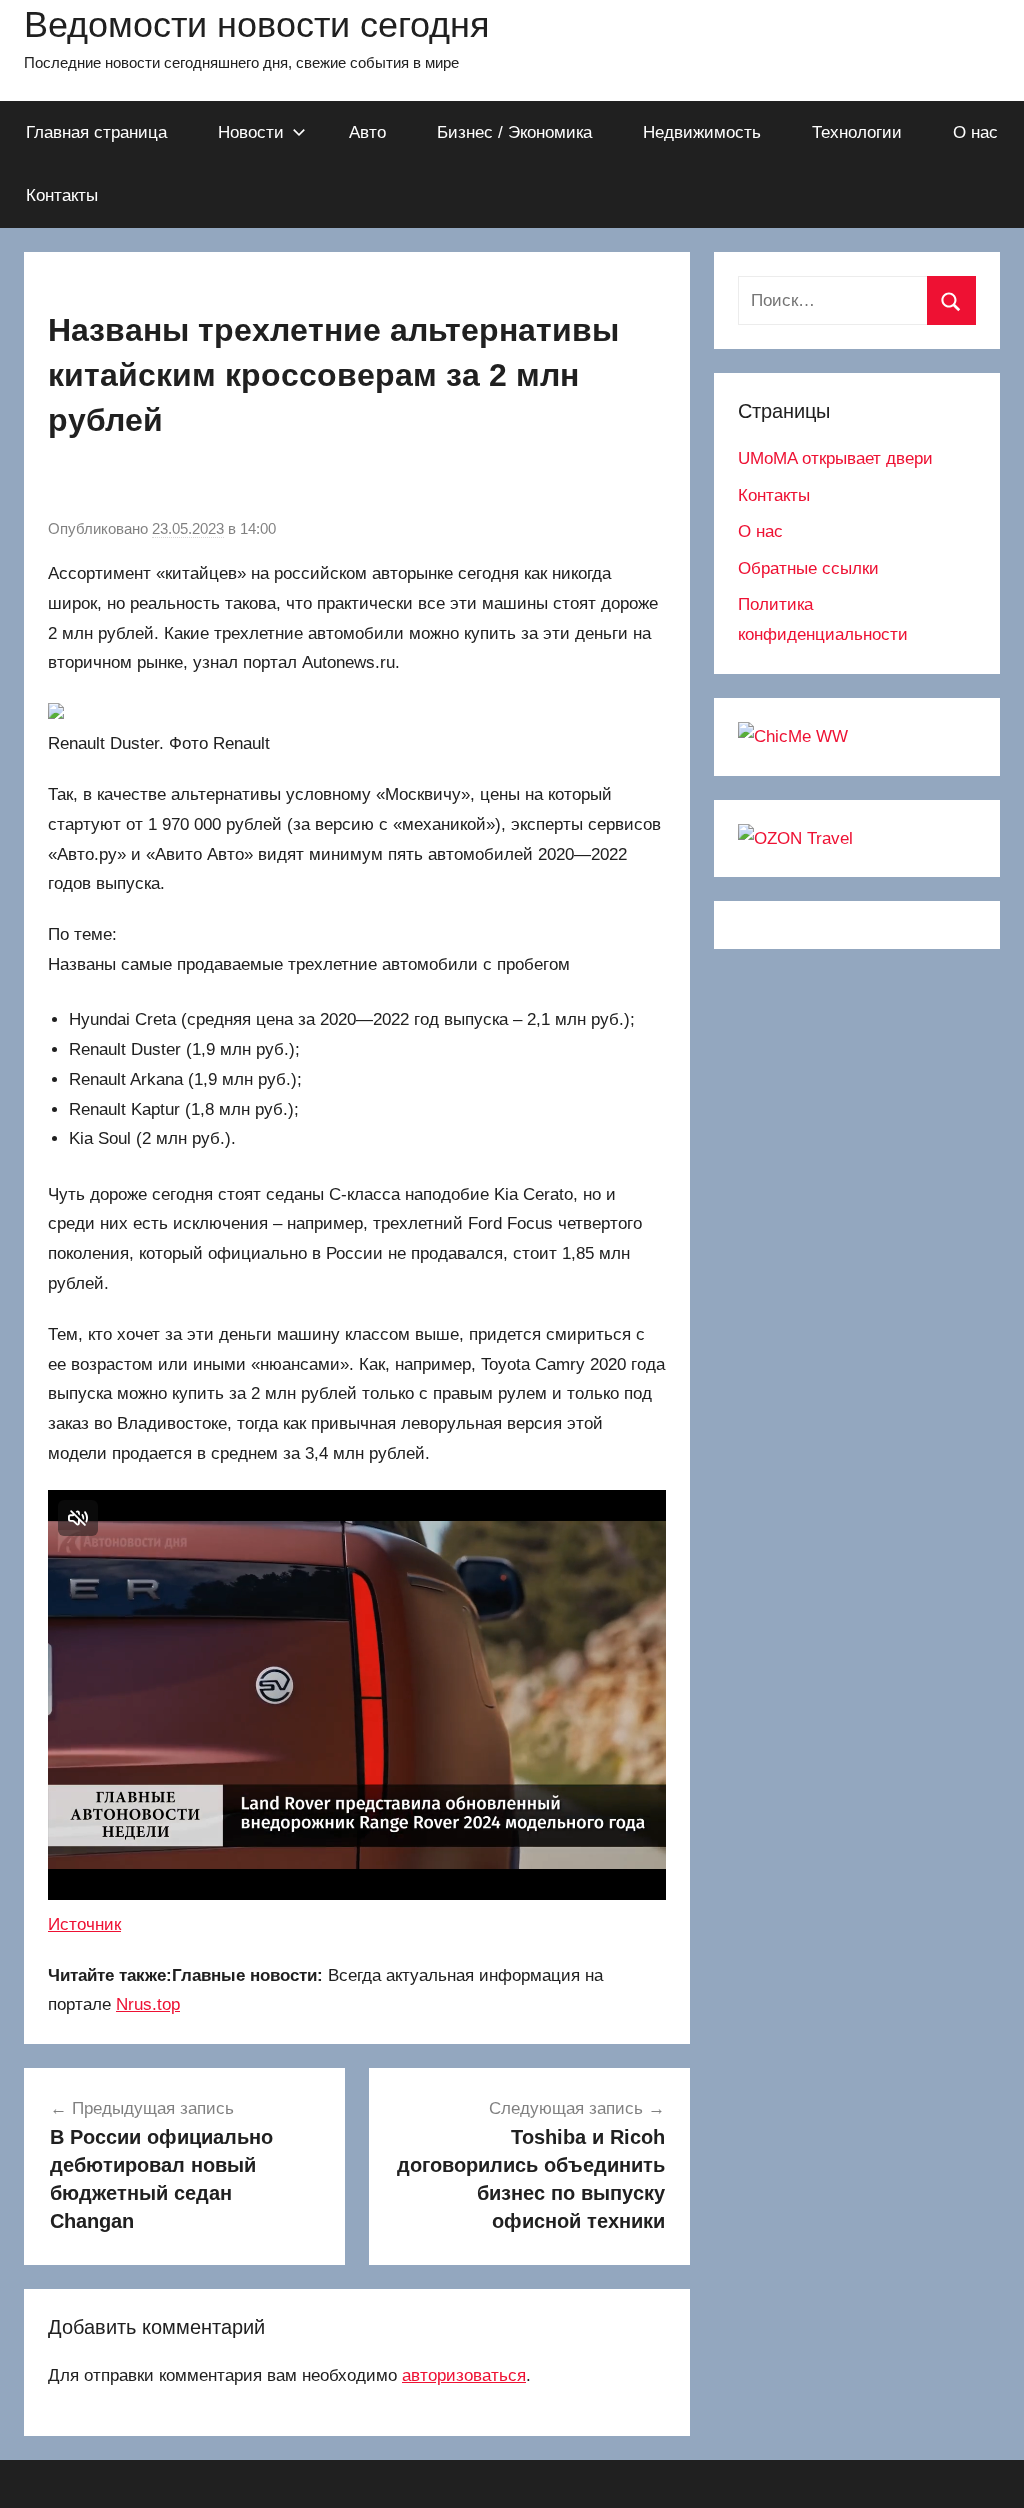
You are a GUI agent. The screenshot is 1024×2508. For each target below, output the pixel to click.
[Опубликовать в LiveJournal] (330, 483)
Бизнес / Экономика (514, 132)
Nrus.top (148, 2004)
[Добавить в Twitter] (178, 483)
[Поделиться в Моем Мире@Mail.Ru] (140, 483)
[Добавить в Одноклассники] (102, 483)
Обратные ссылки (808, 568)
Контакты (62, 195)
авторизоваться (464, 2375)
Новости (251, 132)
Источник (84, 1924)
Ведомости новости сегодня (257, 24)
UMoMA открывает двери (835, 458)
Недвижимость (702, 132)
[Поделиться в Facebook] (254, 483)
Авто (367, 132)
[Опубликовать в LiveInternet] (292, 483)
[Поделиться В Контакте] (64, 483)
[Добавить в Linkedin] (216, 483)
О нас (975, 132)
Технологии (857, 132)
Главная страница (96, 132)
